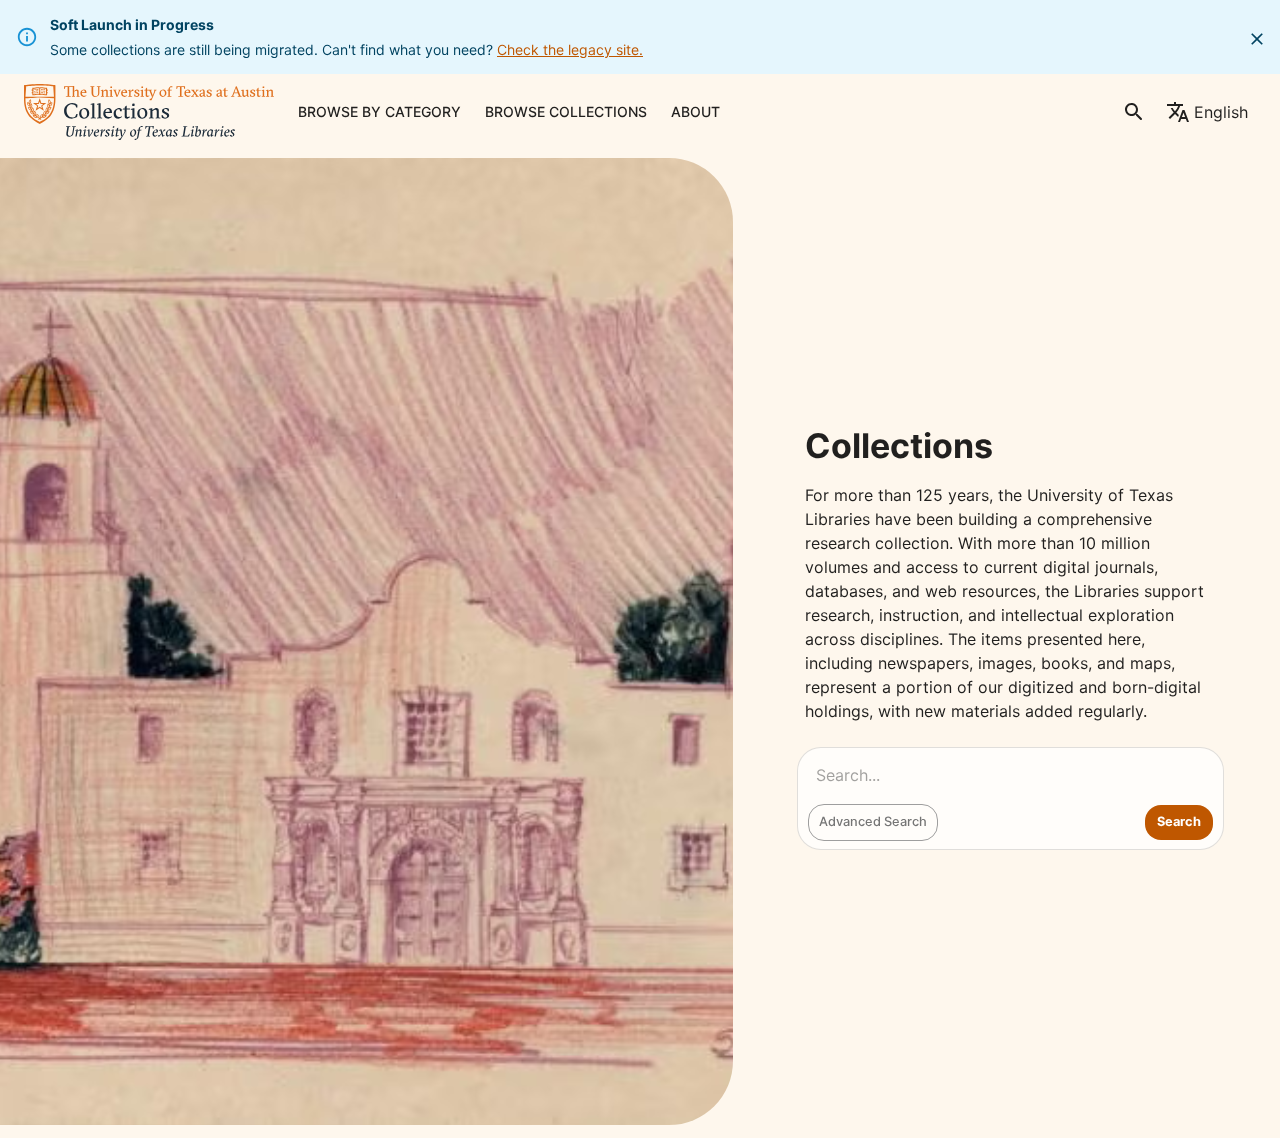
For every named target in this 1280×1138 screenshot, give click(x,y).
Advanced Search (873, 821)
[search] (1134, 112)
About (695, 111)
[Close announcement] (1257, 39)
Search (1179, 821)
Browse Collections (566, 111)
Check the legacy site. (570, 49)
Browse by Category (379, 111)
